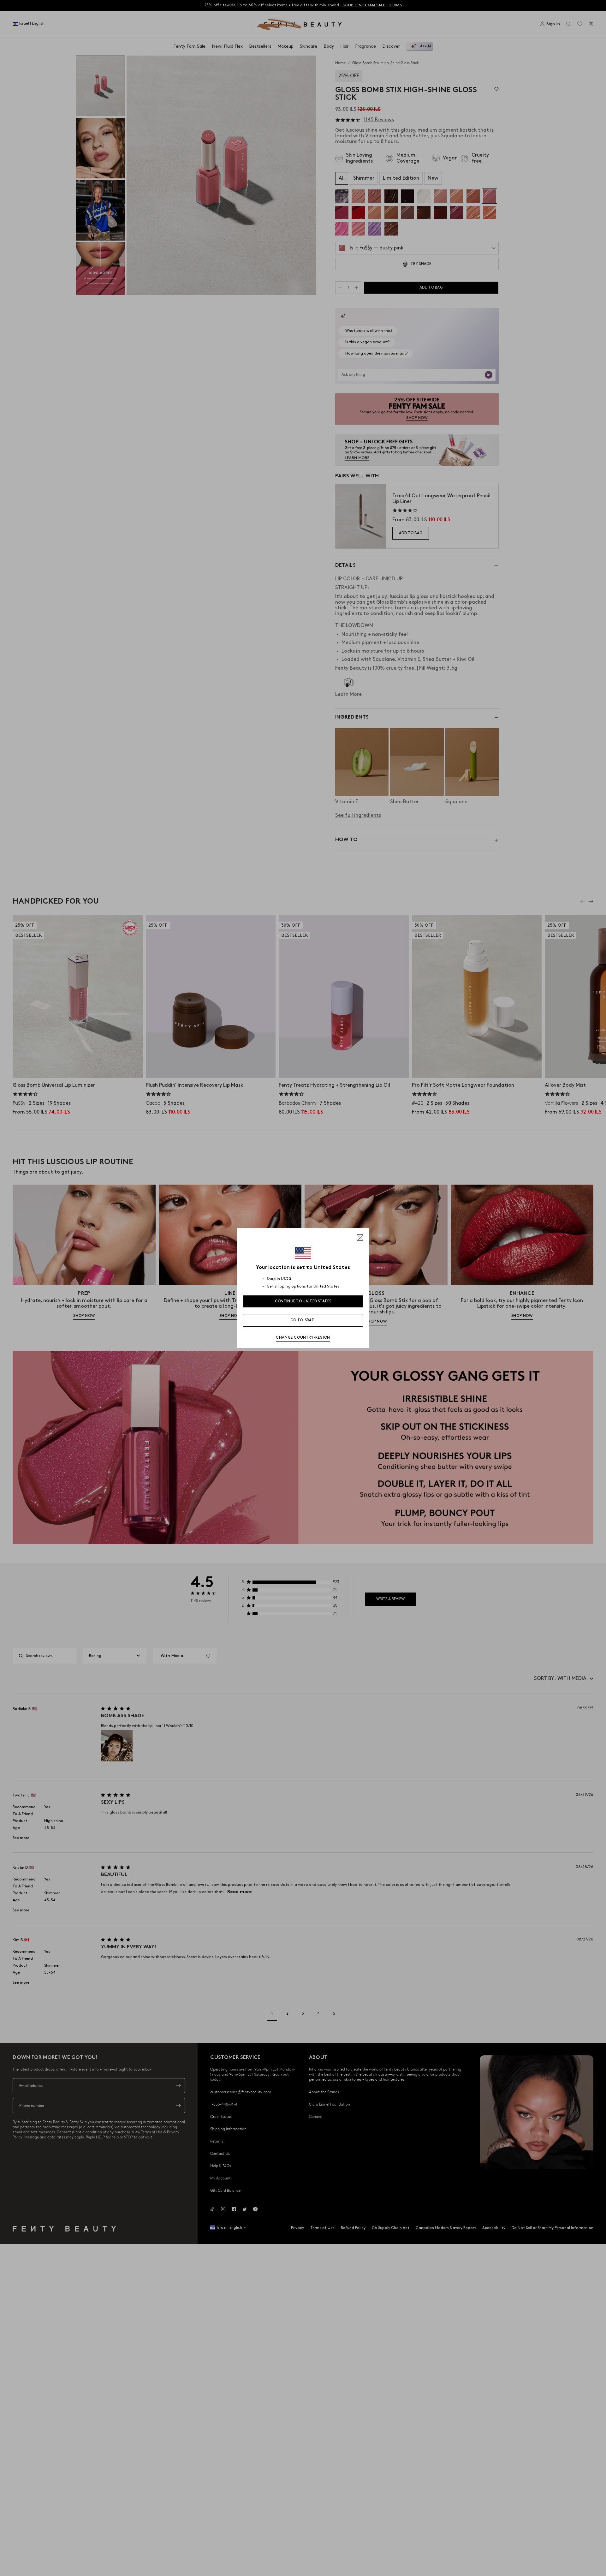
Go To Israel (303, 1320)
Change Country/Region (303, 1338)
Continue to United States (303, 1301)
